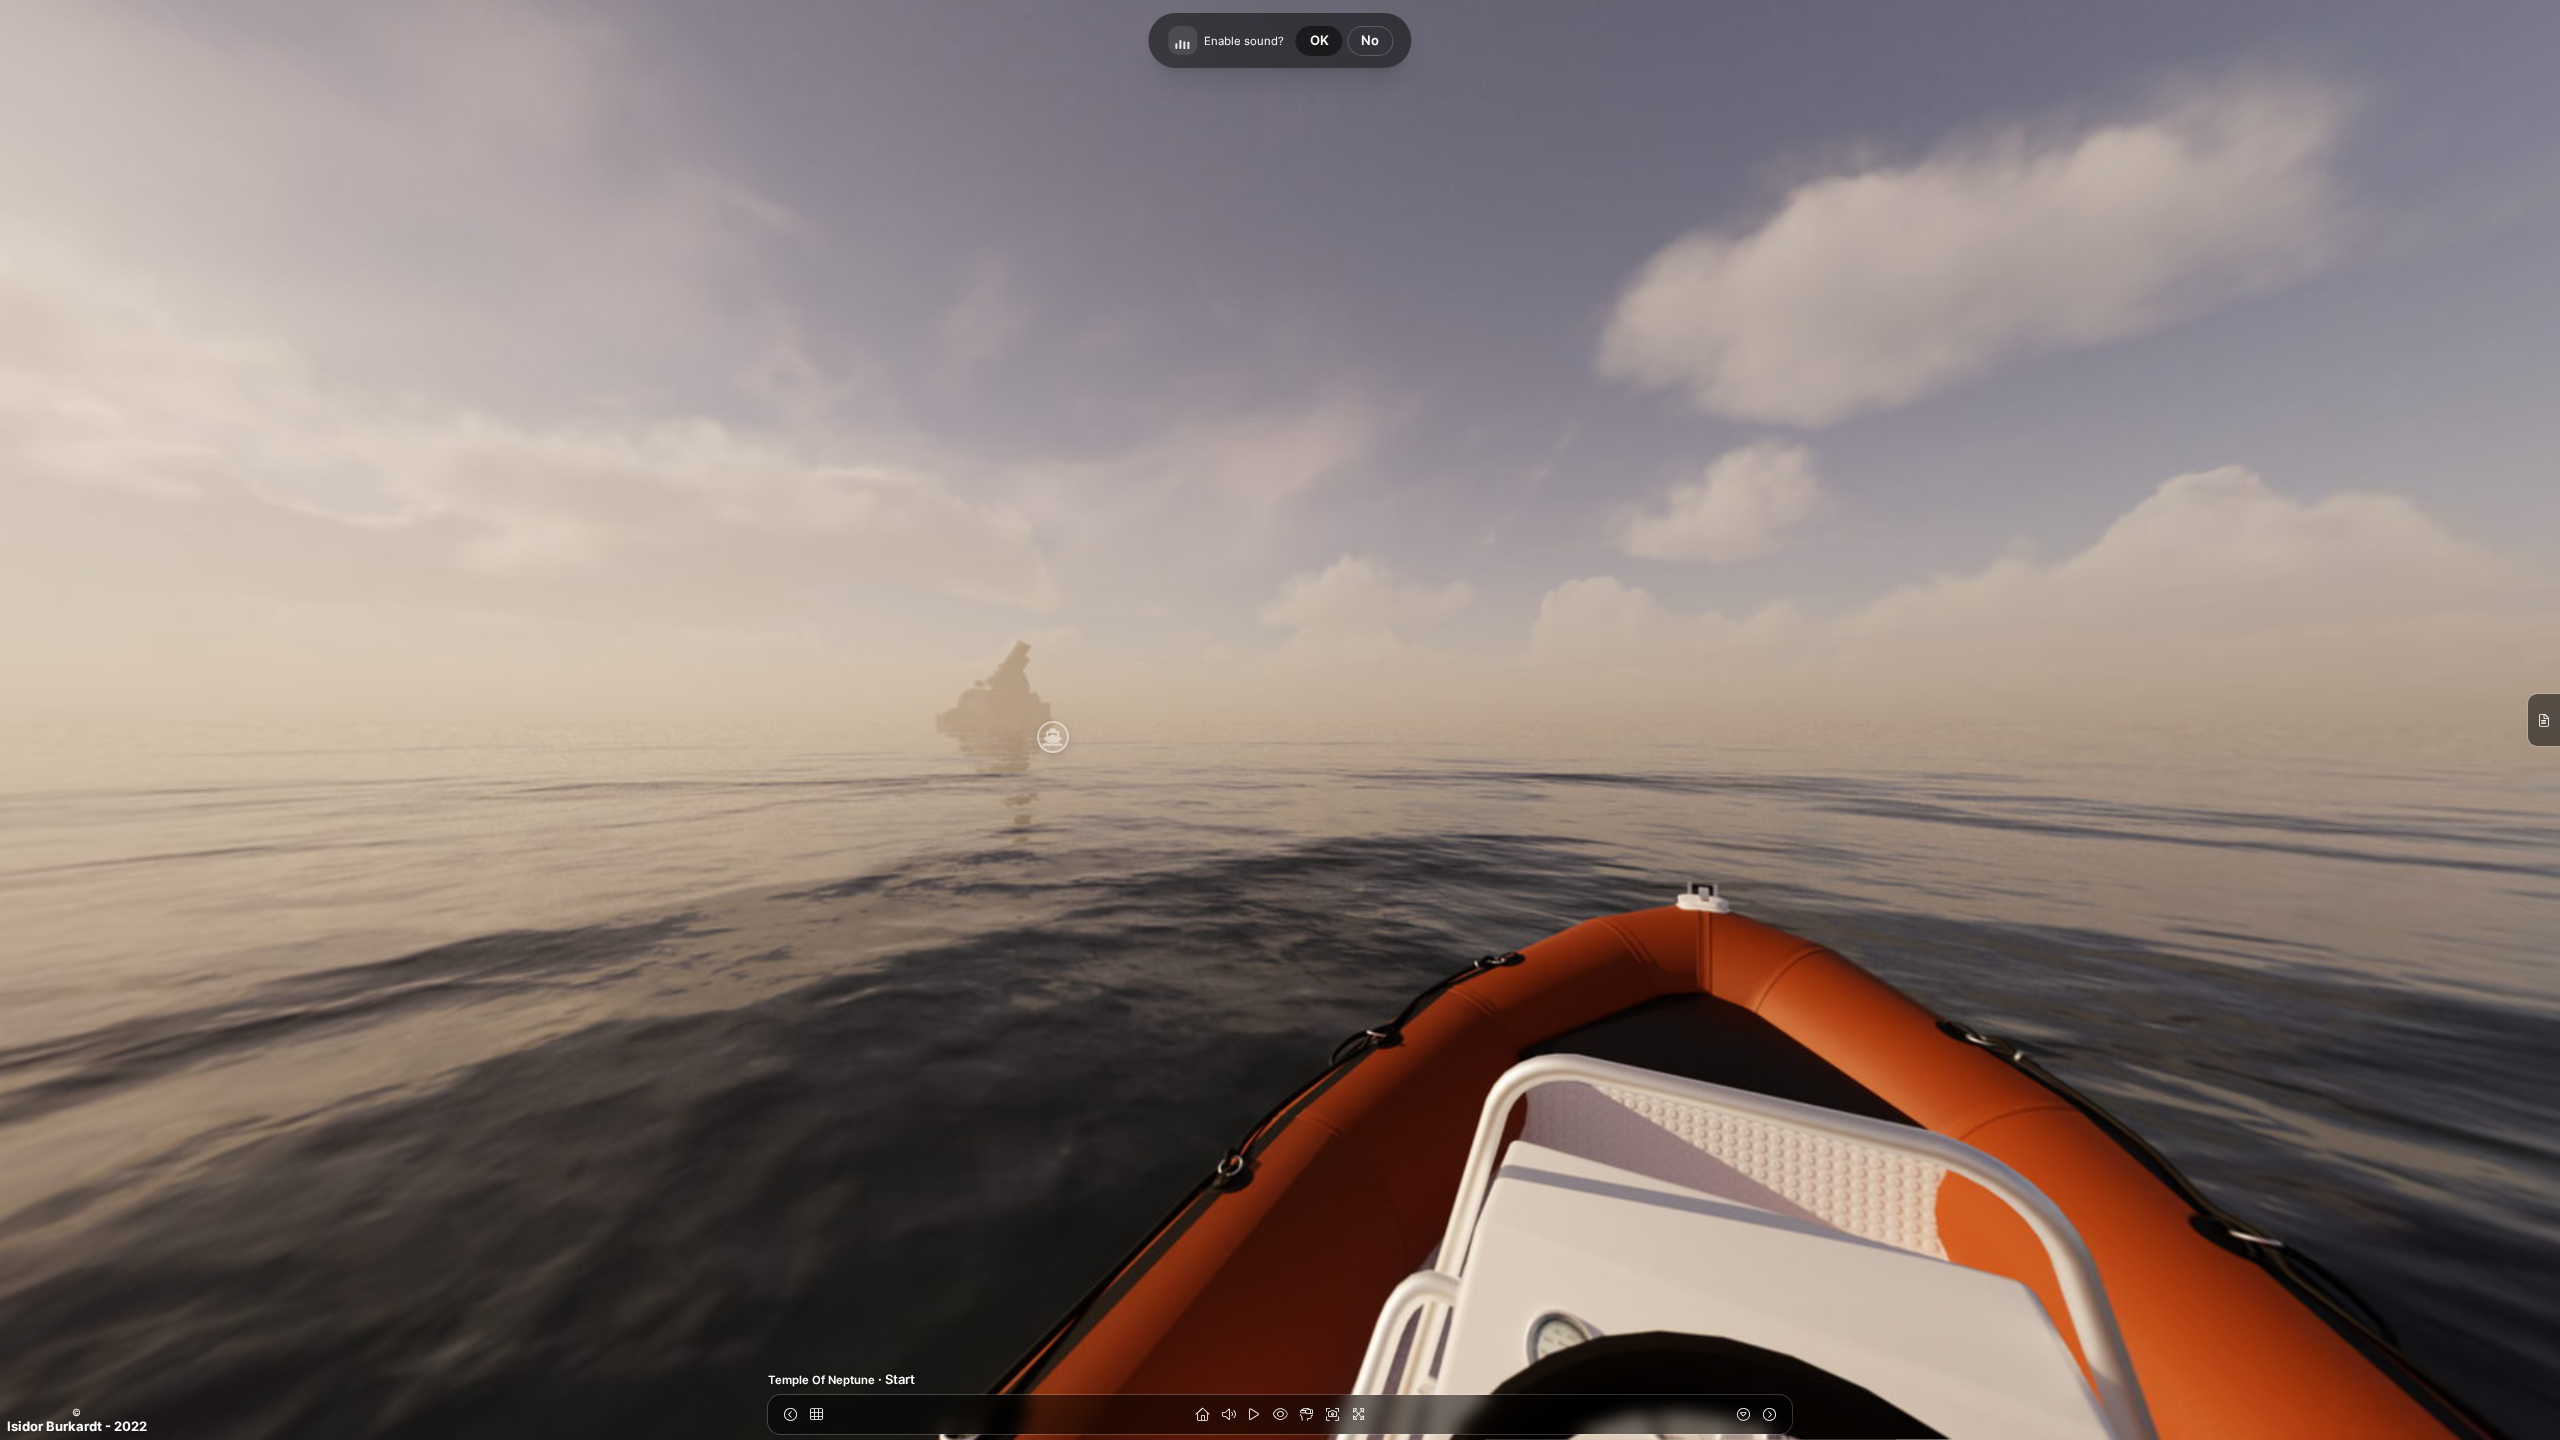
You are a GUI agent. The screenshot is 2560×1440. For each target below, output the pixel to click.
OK (1319, 40)
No (1370, 40)
